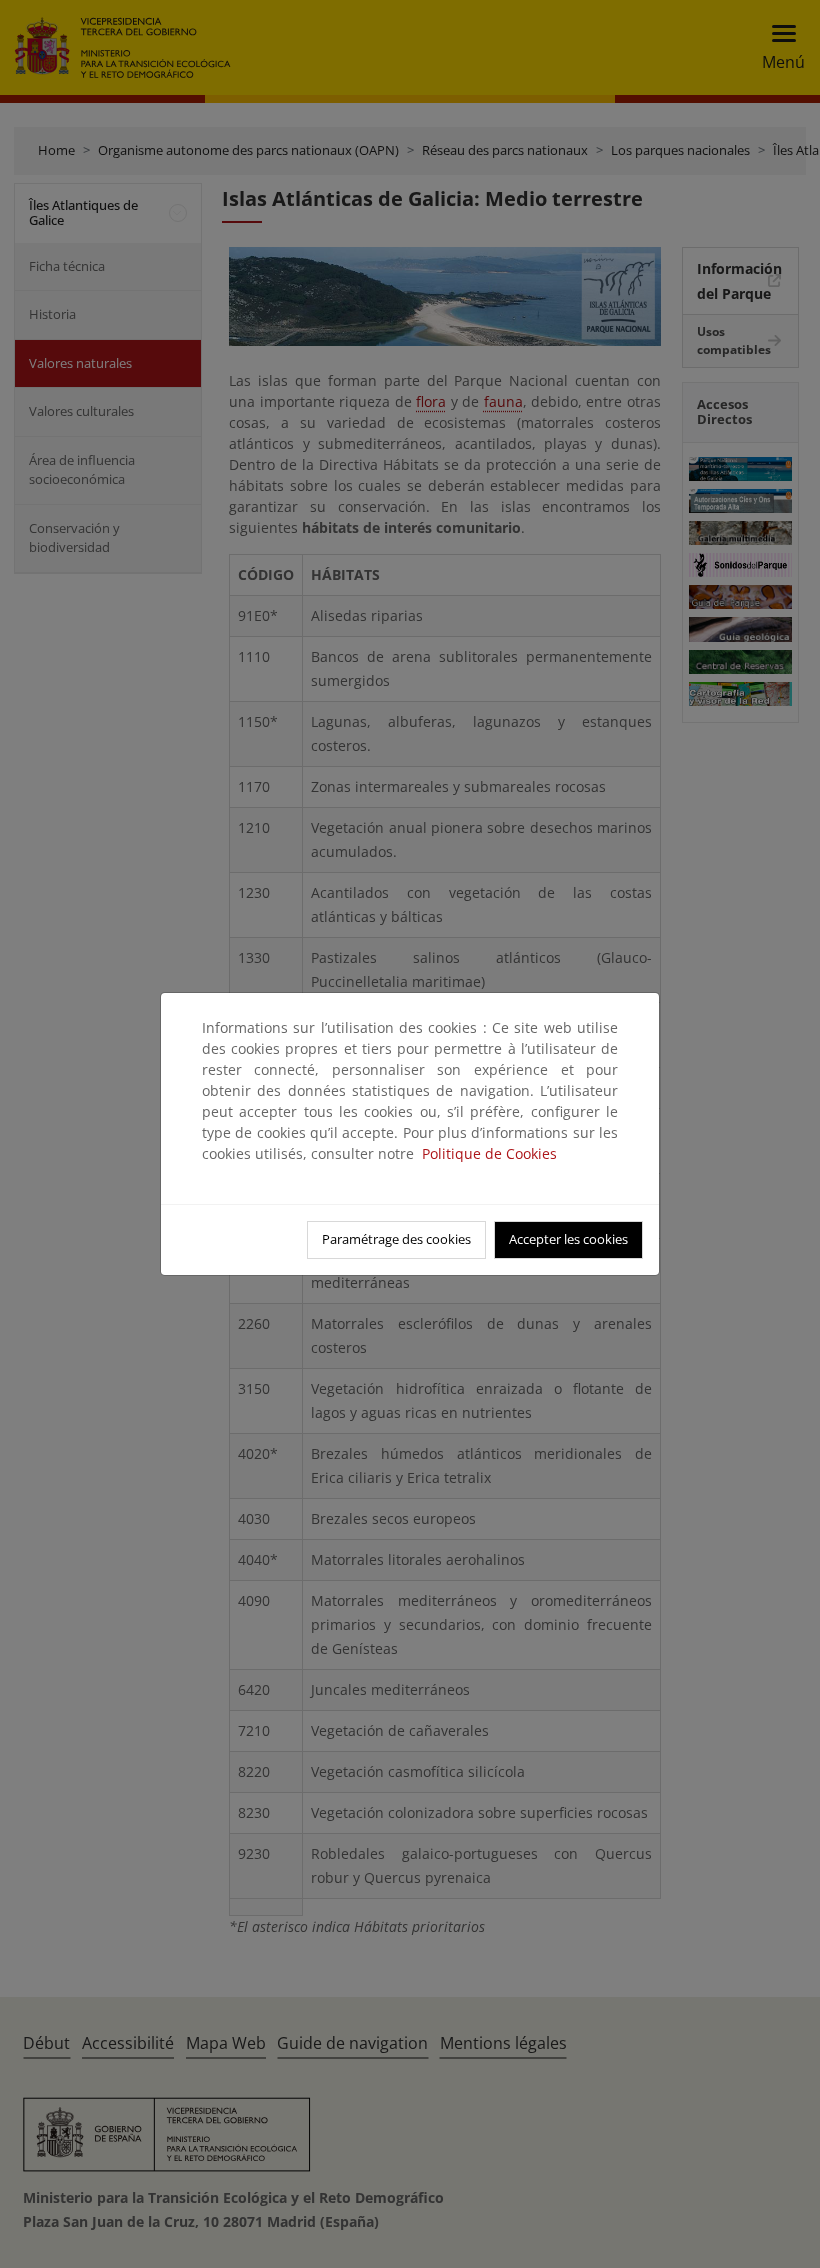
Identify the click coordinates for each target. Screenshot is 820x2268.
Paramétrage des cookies (396, 1239)
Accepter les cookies (568, 1239)
